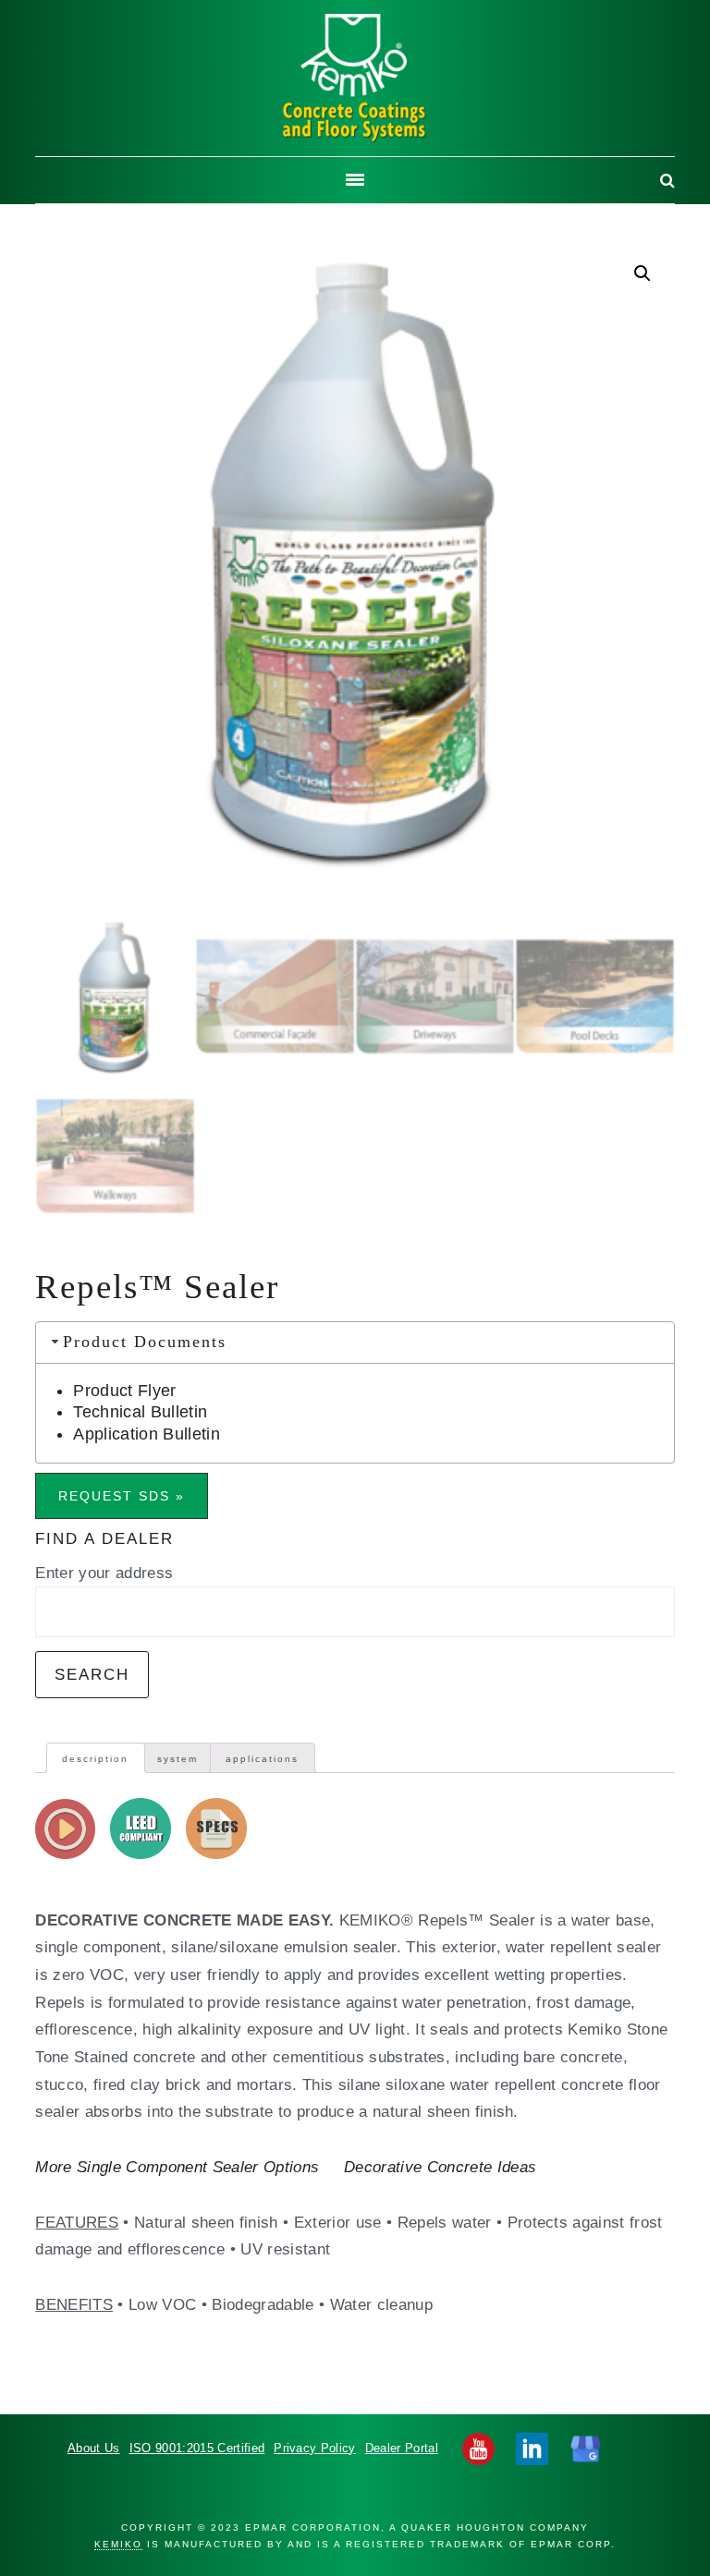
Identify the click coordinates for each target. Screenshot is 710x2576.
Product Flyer (124, 1391)
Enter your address (104, 1573)
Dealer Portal (402, 2448)
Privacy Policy (315, 2448)
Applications (262, 1759)
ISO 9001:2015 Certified (197, 2448)
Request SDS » (122, 1496)
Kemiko (355, 78)
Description (95, 1759)
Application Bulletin (147, 1434)
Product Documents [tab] (145, 1342)
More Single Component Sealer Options (177, 2167)
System (177, 1759)
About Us (94, 2448)
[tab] (96, 1758)
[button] (643, 273)
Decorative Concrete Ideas (440, 2167)
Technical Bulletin (140, 1412)
